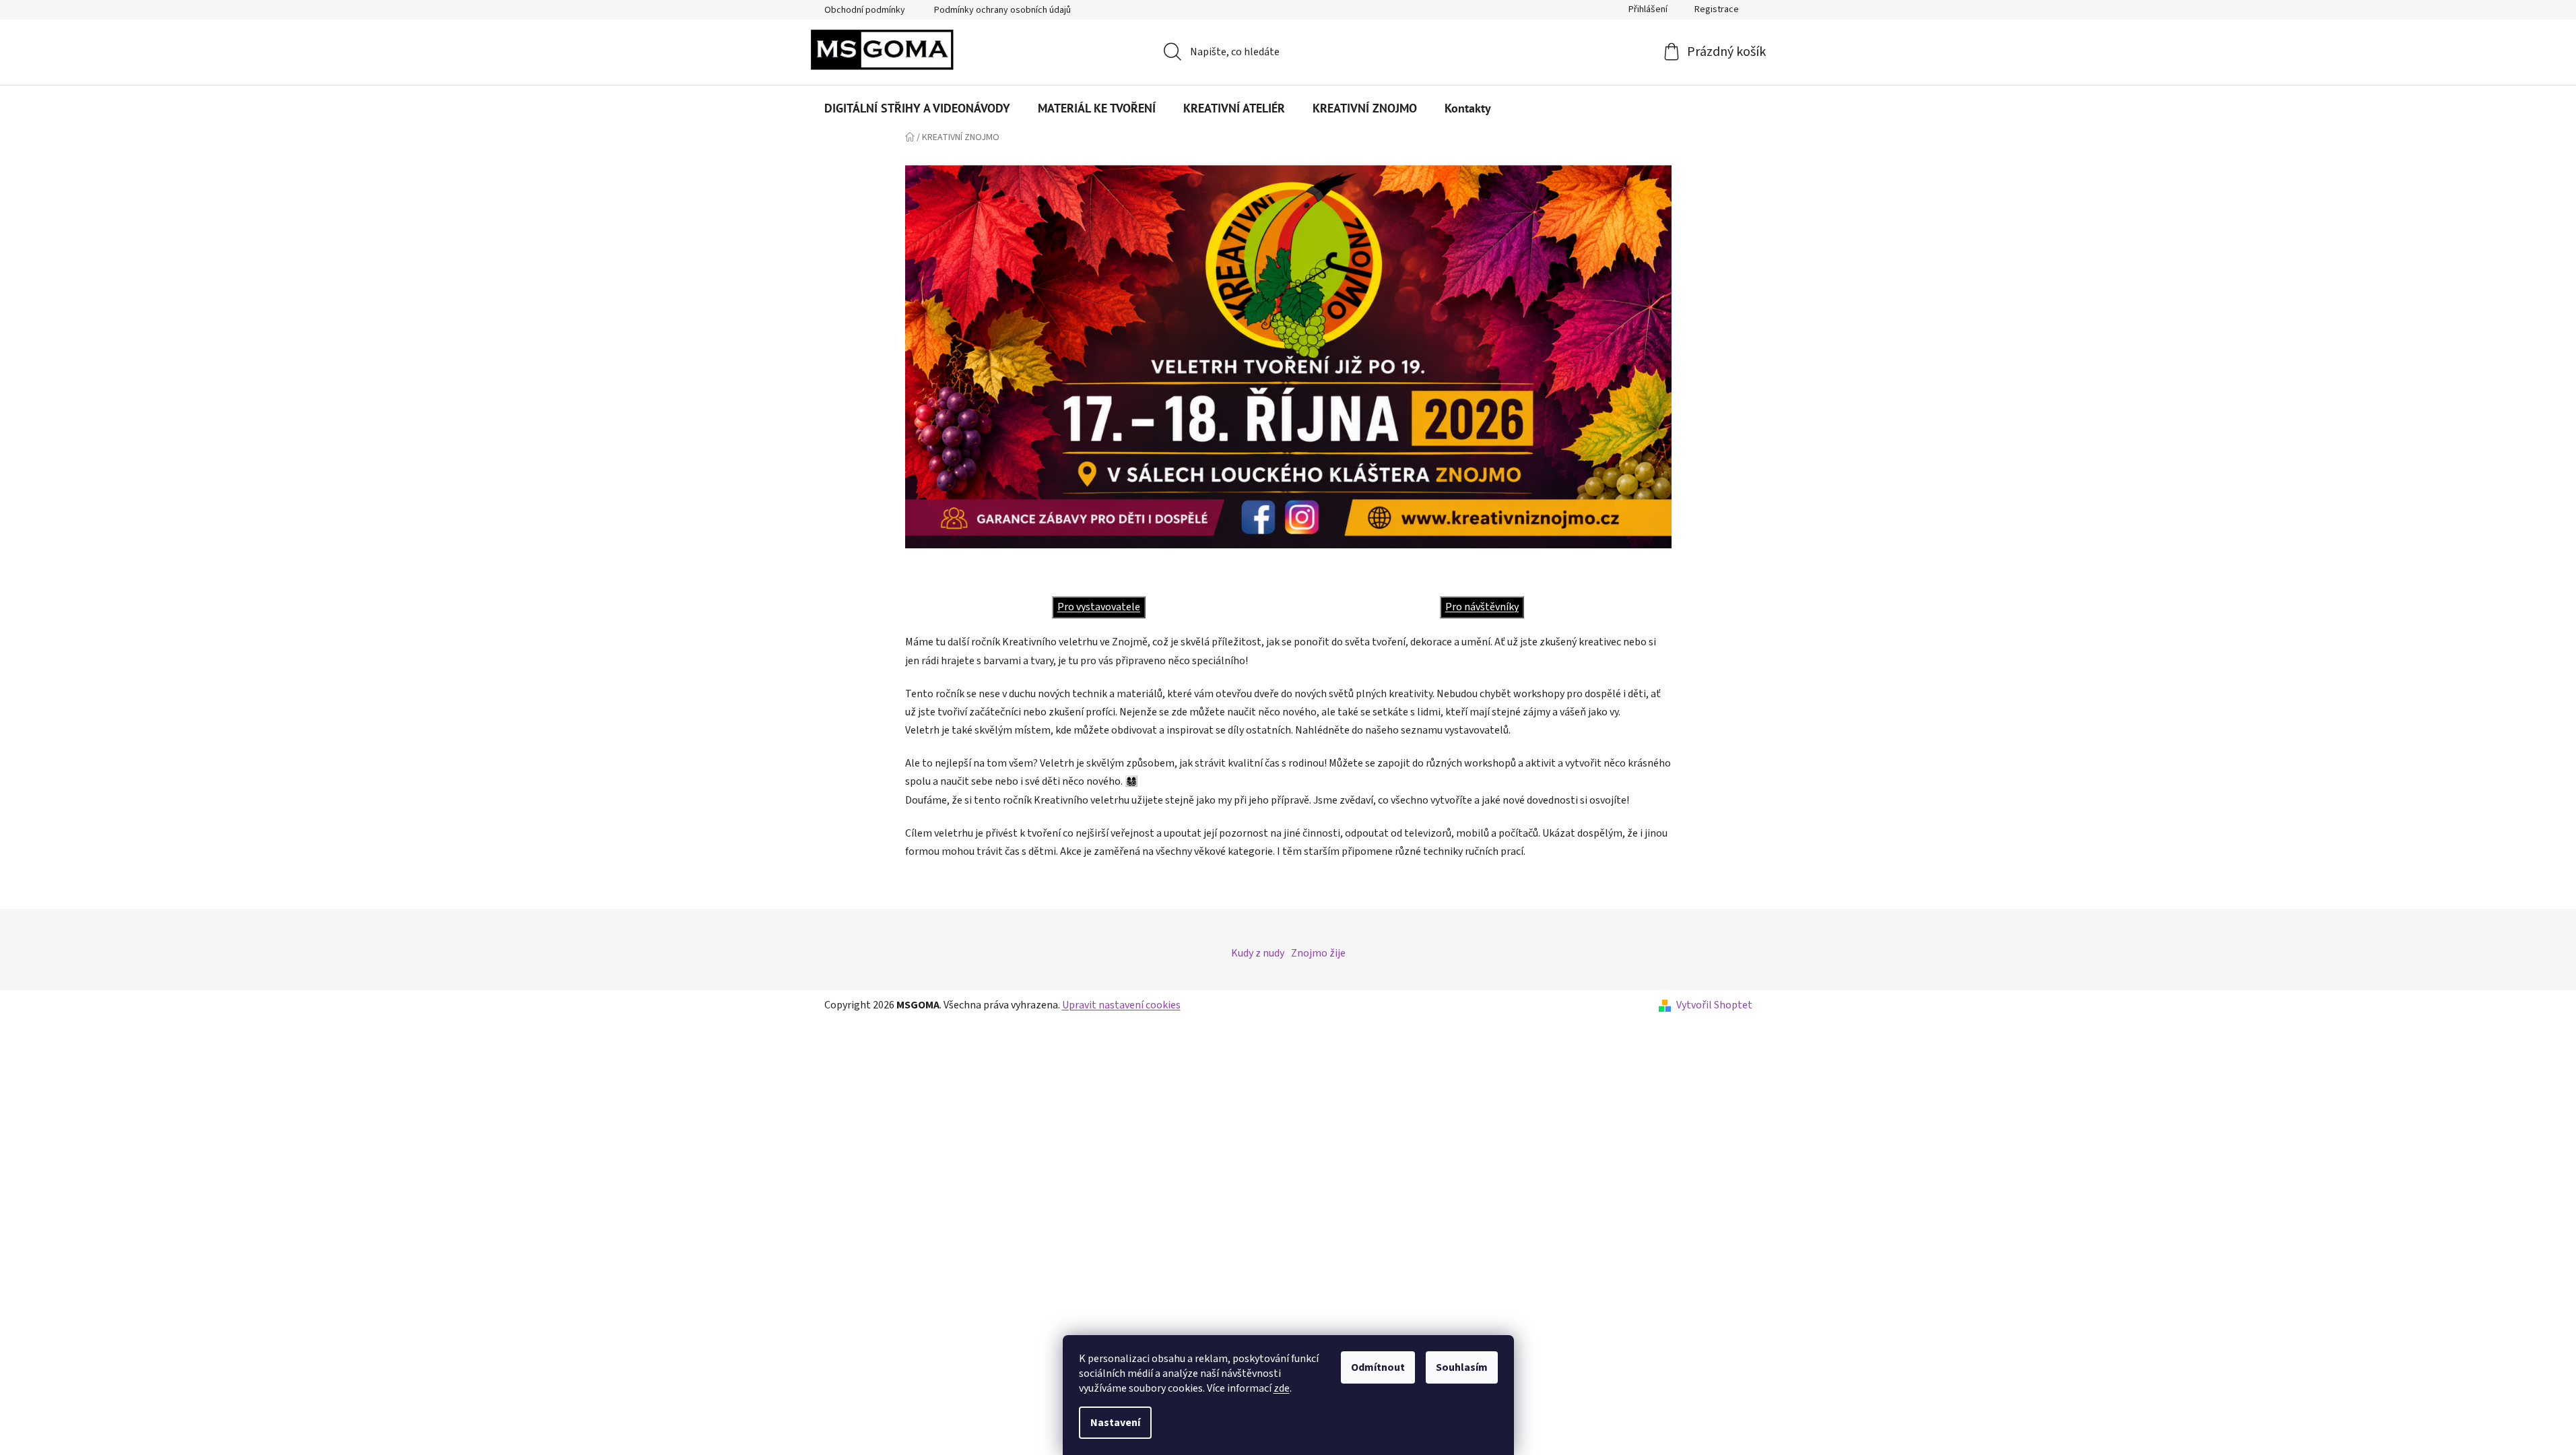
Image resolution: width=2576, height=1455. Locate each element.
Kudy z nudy (1258, 953)
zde (1282, 1388)
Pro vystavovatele (1099, 607)
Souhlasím (1462, 1367)
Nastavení (1115, 1423)
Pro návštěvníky (1482, 607)
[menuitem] (917, 108)
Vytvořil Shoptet (1714, 1005)
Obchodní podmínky (865, 10)
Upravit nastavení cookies (1121, 1005)
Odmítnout (1378, 1367)
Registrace (1717, 9)
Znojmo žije (1318, 953)
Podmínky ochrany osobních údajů (1002, 10)
